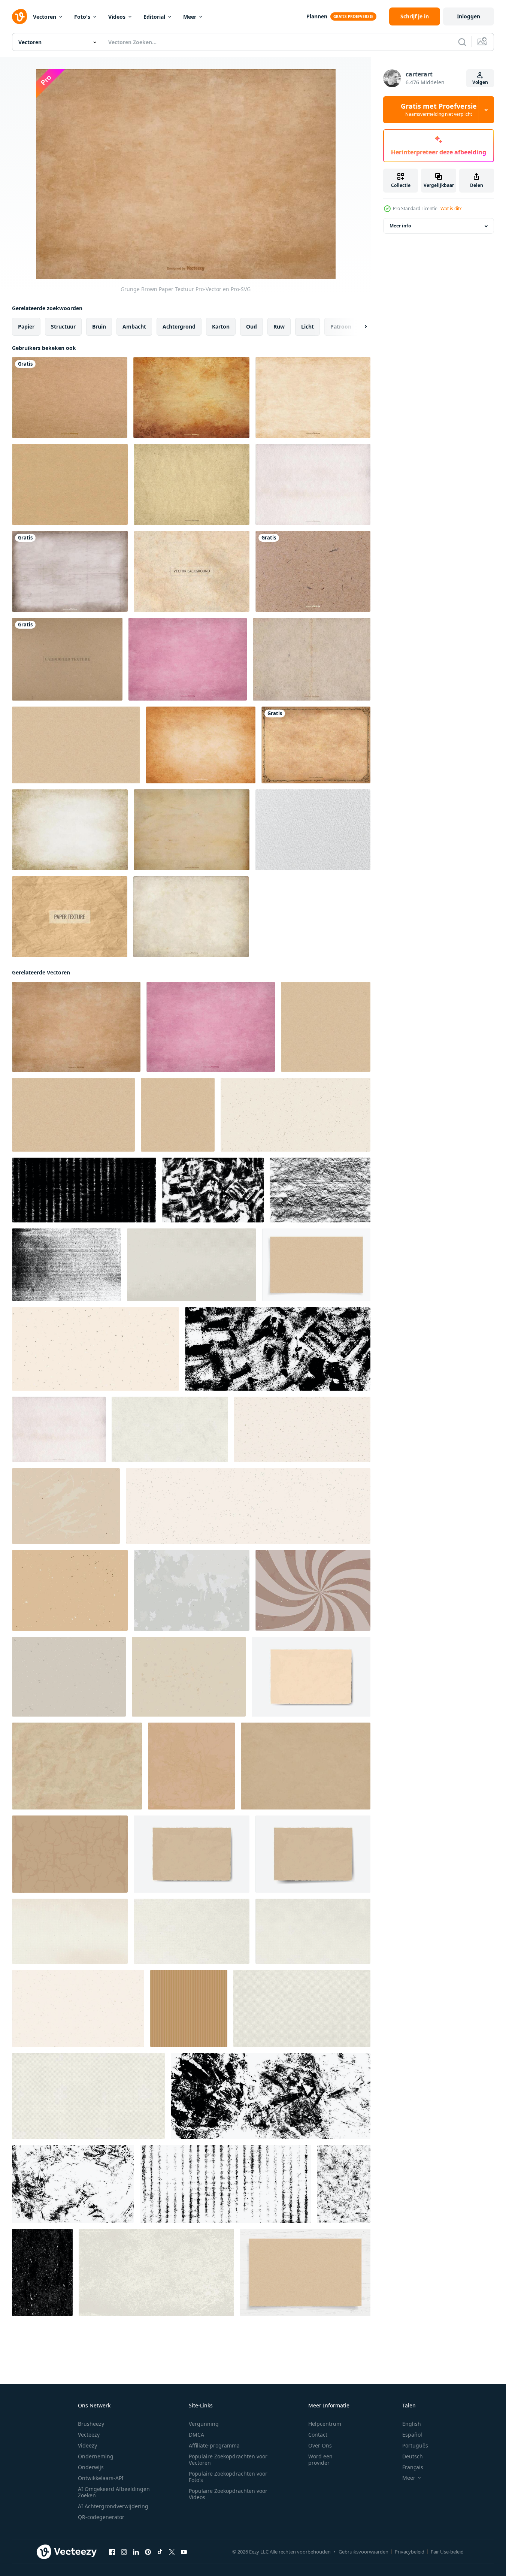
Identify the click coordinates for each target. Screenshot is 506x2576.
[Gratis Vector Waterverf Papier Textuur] (313, 830)
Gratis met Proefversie (439, 110)
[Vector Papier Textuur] (70, 397)
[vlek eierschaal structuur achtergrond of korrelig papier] (96, 1349)
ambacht (134, 326)
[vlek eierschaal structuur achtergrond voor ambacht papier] (302, 1429)
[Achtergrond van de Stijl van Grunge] (201, 745)
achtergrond (179, 326)
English (412, 2424)
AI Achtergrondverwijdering (113, 2506)
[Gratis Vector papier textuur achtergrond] (70, 917)
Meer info (400, 226)
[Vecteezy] (19, 16)
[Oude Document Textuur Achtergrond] (70, 571)
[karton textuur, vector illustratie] (189, 2008)
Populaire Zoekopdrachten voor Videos (228, 2494)
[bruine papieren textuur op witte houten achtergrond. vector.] (305, 2272)
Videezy (87, 2445)
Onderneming (96, 2456)
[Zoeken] (462, 42)
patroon (341, 326)
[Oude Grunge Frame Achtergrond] (316, 745)
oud (252, 326)
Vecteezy (89, 2435)
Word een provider (320, 2459)
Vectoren (45, 17)
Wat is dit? (451, 208)
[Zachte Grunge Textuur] (70, 830)
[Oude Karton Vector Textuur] (312, 659)
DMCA (196, 2435)
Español (412, 2435)
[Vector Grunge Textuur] (313, 397)
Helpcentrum (325, 2424)
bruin (99, 326)
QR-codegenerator (101, 2517)
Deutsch (413, 2456)
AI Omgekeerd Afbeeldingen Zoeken (114, 2492)
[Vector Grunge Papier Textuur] (313, 571)
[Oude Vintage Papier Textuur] (191, 397)
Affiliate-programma (214, 2445)
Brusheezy (91, 2424)
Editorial (154, 17)
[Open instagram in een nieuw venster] (124, 2552)
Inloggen (469, 16)
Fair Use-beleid (447, 2552)
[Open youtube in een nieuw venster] (184, 2552)
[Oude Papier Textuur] (192, 484)
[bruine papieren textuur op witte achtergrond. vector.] (316, 1265)
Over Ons (320, 2445)
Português (415, 2445)
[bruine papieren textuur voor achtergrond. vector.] (76, 745)
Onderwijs (91, 2467)
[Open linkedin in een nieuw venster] (136, 2552)
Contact (318, 2435)
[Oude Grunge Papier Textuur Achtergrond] (191, 917)
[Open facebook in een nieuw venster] (112, 2552)
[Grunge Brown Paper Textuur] (76, 1027)
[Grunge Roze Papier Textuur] (188, 659)
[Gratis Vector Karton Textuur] (192, 571)
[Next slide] (359, 327)
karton (221, 326)
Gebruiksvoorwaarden (363, 2552)
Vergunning (204, 2424)
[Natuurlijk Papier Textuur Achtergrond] (313, 484)
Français (413, 2467)
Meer (190, 17)
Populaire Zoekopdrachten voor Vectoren (228, 2459)
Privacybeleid (410, 2552)
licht (307, 326)
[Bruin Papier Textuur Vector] (70, 484)
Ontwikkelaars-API (101, 2478)
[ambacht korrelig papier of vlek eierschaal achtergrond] (296, 1115)
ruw (279, 326)
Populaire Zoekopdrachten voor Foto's (228, 2477)
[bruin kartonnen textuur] (67, 659)
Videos (117, 17)
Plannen (317, 16)
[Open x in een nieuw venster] (172, 2552)
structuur (63, 326)
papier (26, 326)
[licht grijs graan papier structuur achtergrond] (248, 1506)
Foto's (82, 17)
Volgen (480, 82)
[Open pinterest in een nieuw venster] (148, 2552)
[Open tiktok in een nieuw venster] (160, 2552)
